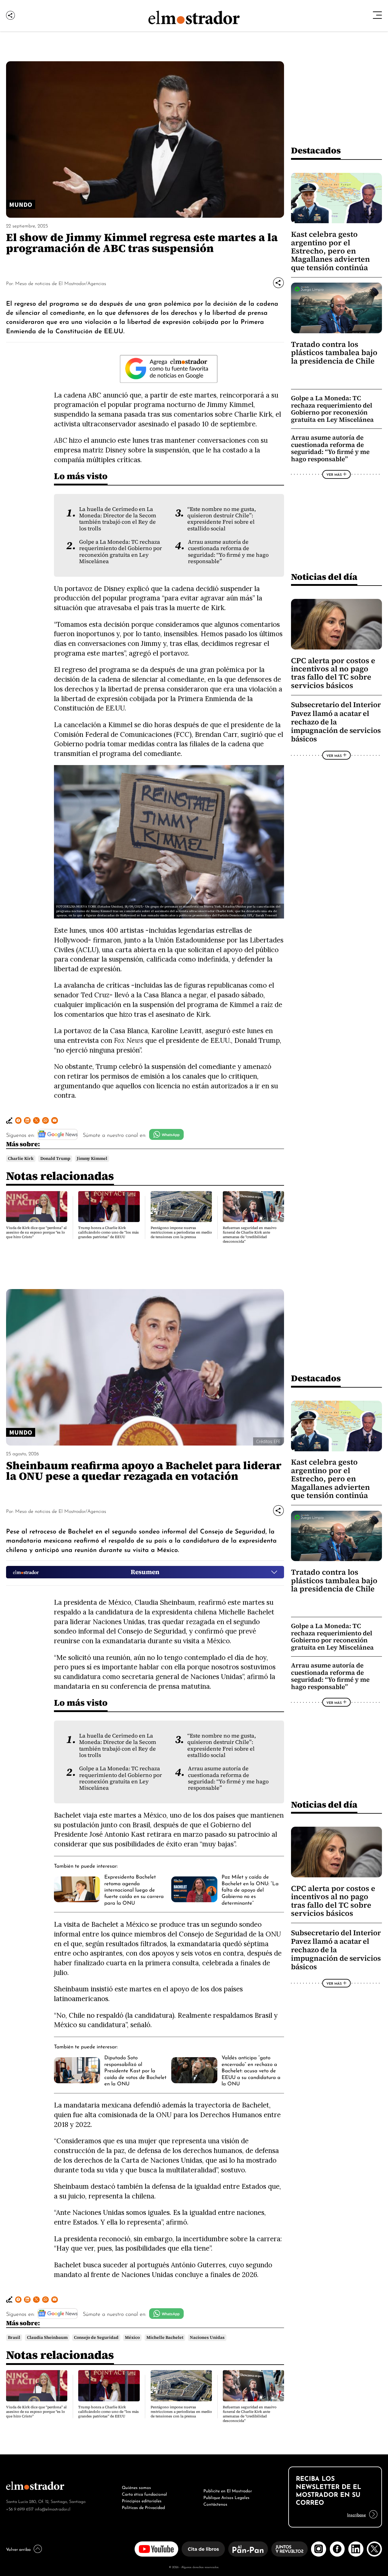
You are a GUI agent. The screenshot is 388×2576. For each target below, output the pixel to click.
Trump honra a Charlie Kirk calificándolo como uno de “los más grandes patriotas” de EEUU (109, 1232)
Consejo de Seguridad (96, 2338)
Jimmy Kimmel (92, 1159)
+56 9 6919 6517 (20, 2509)
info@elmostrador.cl (53, 2509)
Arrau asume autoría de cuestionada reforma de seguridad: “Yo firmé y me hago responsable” (228, 552)
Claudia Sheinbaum (47, 2338)
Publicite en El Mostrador (228, 2490)
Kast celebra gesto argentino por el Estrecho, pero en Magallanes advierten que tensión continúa (330, 251)
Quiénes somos (136, 2487)
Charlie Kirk (21, 1159)
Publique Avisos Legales (226, 2497)
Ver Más (334, 474)
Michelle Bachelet (165, 2338)
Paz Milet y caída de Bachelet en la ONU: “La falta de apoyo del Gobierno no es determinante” (250, 1889)
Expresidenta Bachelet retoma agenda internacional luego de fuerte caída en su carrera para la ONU (134, 1889)
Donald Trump (55, 1159)
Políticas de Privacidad (143, 2507)
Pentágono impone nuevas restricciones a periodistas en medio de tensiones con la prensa (181, 1232)
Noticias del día (324, 577)
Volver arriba (18, 2549)
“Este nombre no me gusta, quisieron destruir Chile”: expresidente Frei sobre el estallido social (222, 519)
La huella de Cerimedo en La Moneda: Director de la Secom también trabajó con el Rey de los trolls (118, 519)
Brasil (14, 2338)
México (132, 2338)
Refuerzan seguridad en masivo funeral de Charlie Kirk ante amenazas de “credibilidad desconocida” (250, 1235)
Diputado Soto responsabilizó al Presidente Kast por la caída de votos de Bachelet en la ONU (135, 2070)
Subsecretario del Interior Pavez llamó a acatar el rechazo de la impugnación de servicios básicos (336, 722)
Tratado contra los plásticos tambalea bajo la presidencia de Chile (334, 353)
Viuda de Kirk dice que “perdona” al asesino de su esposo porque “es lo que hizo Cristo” (36, 1232)
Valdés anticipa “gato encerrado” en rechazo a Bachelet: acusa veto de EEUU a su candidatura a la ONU (251, 2070)
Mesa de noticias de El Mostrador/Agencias (61, 283)
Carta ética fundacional (144, 2494)
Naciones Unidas (207, 2338)
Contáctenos (215, 2504)
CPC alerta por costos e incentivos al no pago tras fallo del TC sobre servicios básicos (333, 673)
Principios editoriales (142, 2500)
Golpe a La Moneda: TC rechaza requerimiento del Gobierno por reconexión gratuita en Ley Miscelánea (120, 552)
